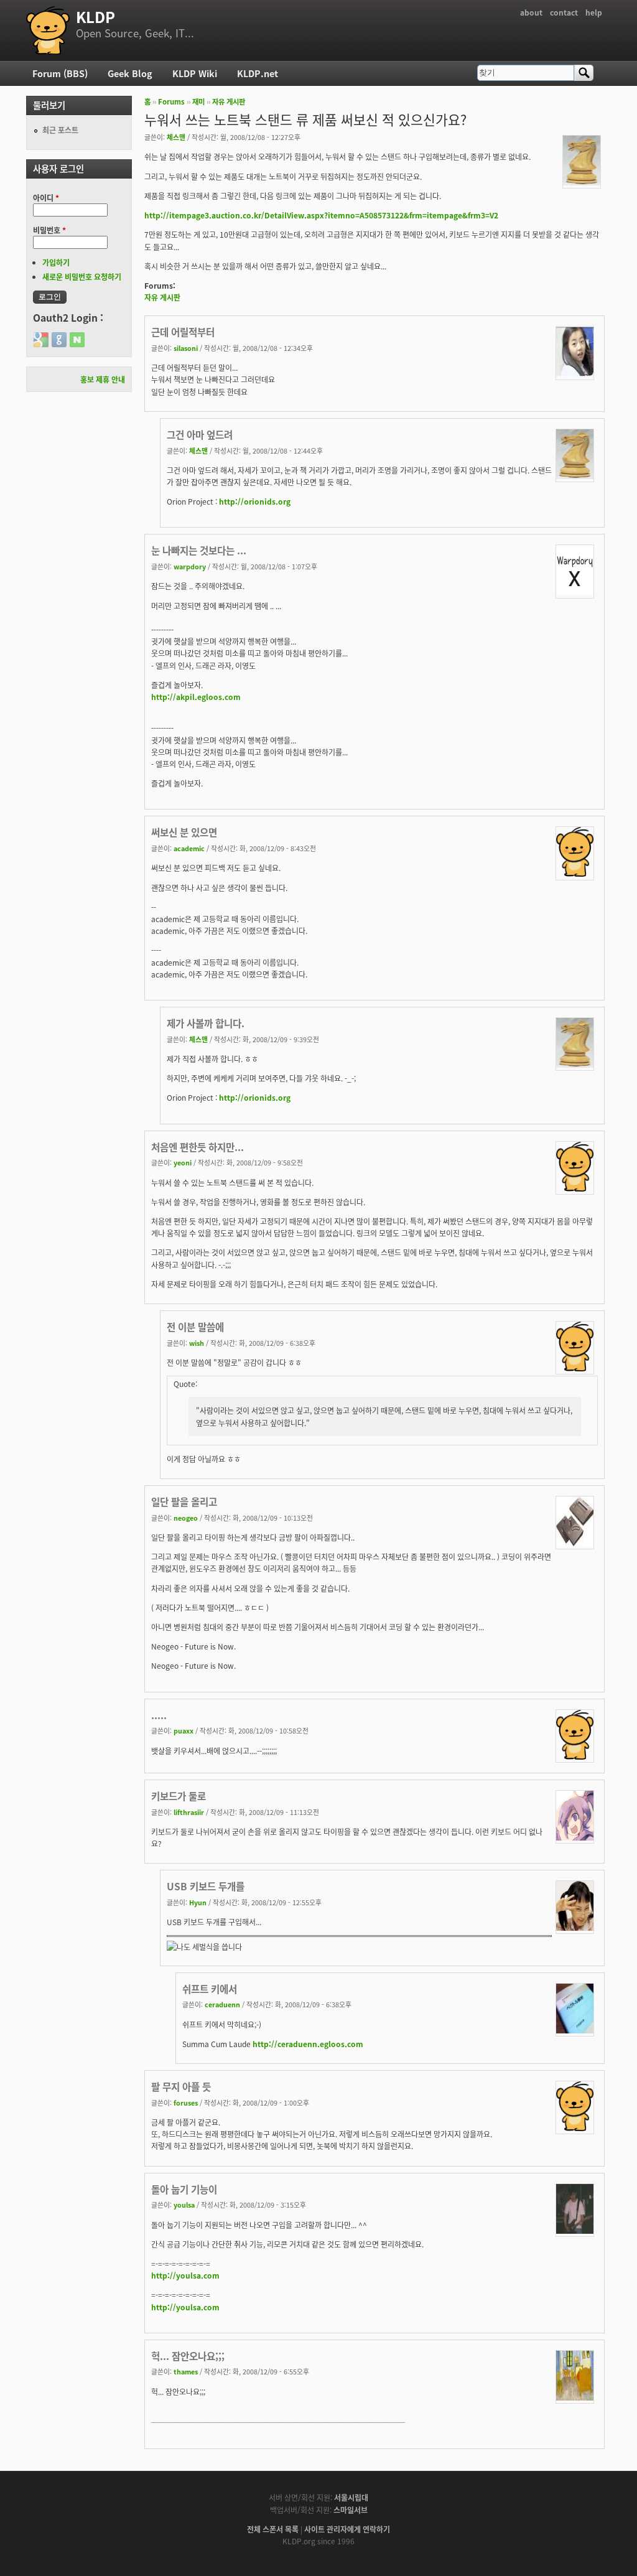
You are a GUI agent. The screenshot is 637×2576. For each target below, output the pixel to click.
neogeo (186, 1518)
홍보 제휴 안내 (103, 379)
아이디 (46, 198)
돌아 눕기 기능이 (184, 2189)
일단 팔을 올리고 (184, 1501)
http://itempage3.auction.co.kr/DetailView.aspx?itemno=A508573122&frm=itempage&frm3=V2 (321, 215)
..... (159, 1715)
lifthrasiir (189, 1812)
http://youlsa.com (185, 2275)
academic (189, 848)
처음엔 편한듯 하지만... (198, 1147)
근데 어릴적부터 (183, 332)
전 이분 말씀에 (195, 1327)
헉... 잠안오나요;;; (188, 2356)
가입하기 (56, 262)
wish (197, 1343)
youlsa (184, 2205)
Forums (171, 101)
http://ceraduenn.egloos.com (308, 2044)
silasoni (186, 348)
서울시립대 (351, 2497)
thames (186, 2371)
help (594, 12)
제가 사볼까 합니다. (206, 1023)
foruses (186, 2102)
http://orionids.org (255, 501)
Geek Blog (130, 73)
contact (564, 12)
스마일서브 (351, 2510)
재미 (198, 101)
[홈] (48, 30)
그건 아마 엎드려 (200, 434)
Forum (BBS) (60, 73)
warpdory (190, 566)
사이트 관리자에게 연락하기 (347, 2529)
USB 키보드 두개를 (206, 1886)
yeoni (183, 1162)
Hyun (198, 1902)
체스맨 (176, 137)
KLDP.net (258, 73)
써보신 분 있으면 (184, 832)
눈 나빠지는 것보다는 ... (199, 550)
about (531, 12)
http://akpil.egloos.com (196, 697)
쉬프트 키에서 (210, 1989)
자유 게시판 (229, 101)
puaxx (184, 1730)
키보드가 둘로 (179, 1796)
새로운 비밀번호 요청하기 (82, 277)
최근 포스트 (60, 130)
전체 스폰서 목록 (273, 2529)
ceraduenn (222, 2004)
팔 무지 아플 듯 (181, 2086)
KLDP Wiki (195, 73)
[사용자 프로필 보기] (582, 182)
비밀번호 (49, 230)
